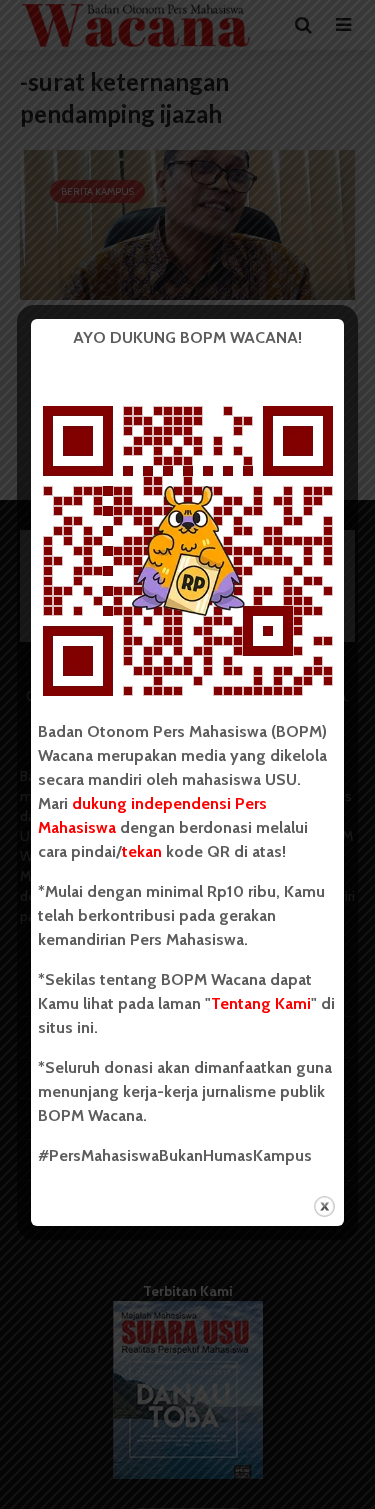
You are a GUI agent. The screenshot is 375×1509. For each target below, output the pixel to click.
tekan (142, 851)
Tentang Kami (261, 1003)
